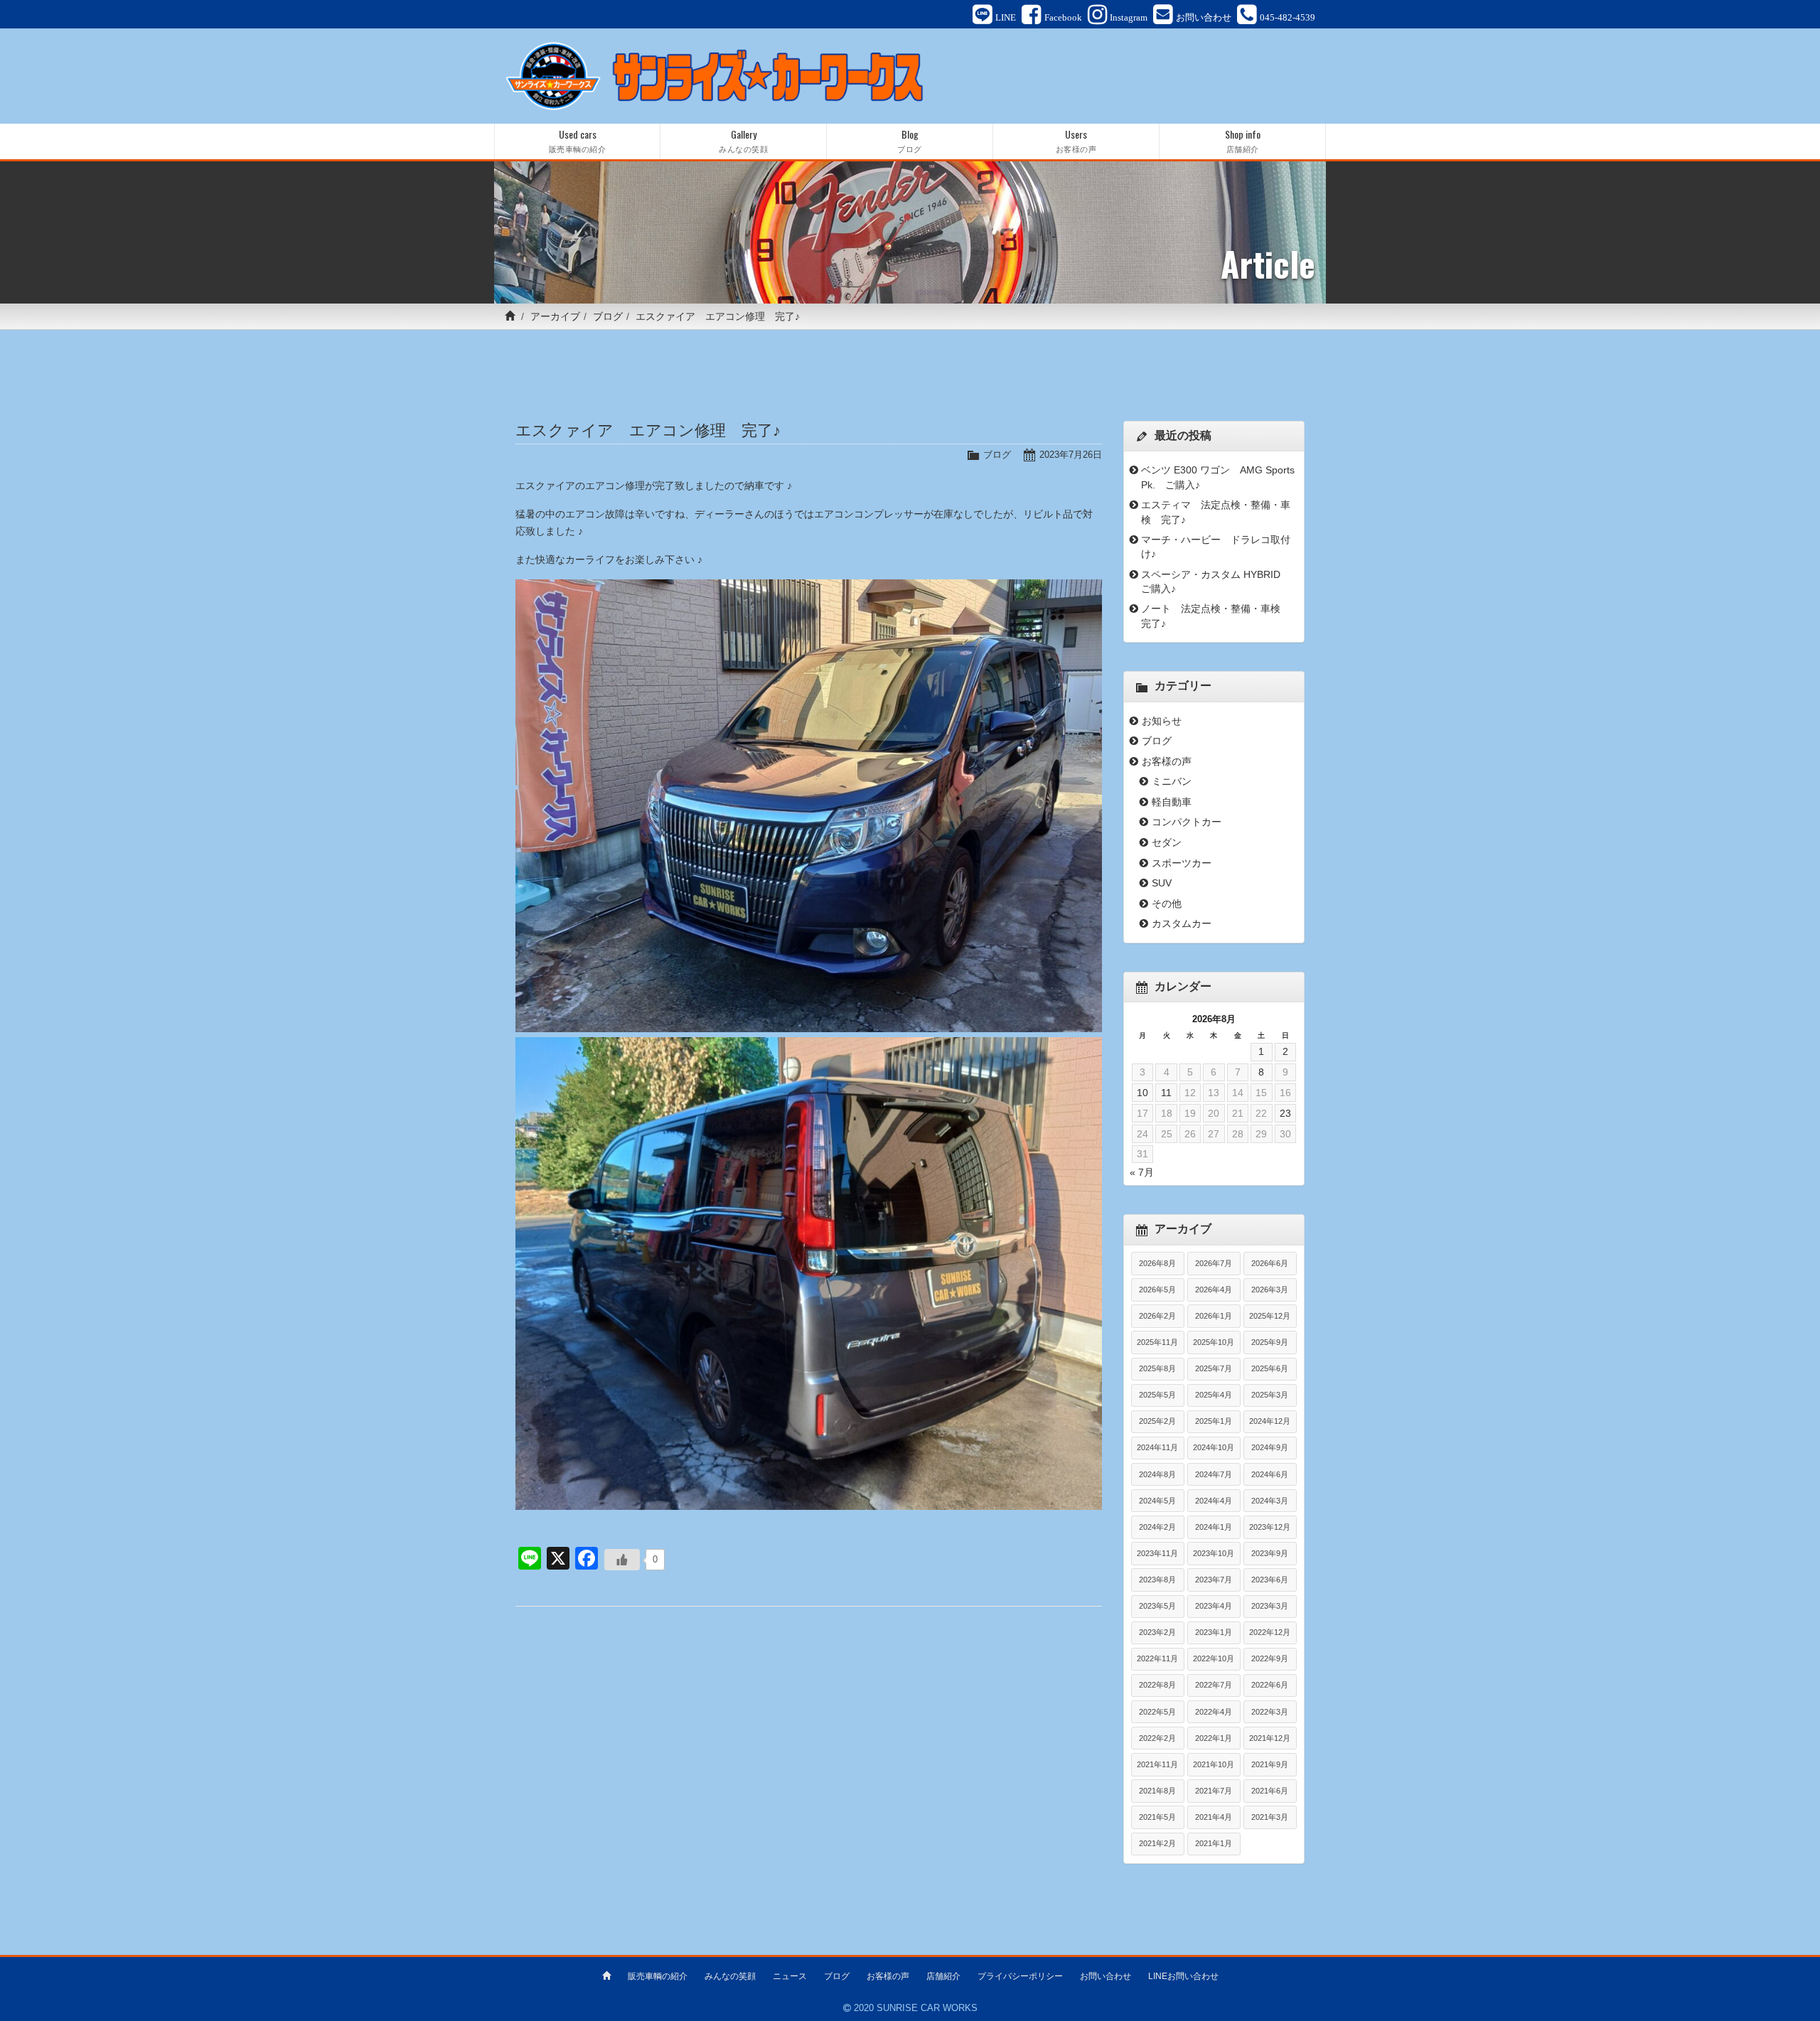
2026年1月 (1214, 1316)
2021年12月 (1270, 1738)
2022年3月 (1270, 1712)
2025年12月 (1270, 1316)
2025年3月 (1270, 1395)
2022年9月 (1270, 1658)
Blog (910, 140)
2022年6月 (1270, 1685)
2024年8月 (1157, 1474)
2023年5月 (1157, 1606)
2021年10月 (1214, 1764)
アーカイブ (555, 316)
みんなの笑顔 (730, 1976)
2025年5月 (1157, 1395)
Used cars (578, 140)
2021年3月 (1270, 1817)
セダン (1167, 842)
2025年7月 (1214, 1368)
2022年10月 (1214, 1658)
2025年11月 (1157, 1342)
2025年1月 (1214, 1421)
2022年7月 (1214, 1685)
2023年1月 (1214, 1632)
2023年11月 (1157, 1553)
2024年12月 (1270, 1421)
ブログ (608, 316)
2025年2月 (1157, 1421)
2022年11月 (1157, 1658)
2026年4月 (1214, 1290)
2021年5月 (1157, 1817)
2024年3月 (1270, 1501)
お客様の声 (1167, 761)
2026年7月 (1214, 1263)
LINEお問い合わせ (1183, 1976)
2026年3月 (1270, 1290)
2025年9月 (1270, 1342)
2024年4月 (1214, 1501)
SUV (1162, 883)
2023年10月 (1214, 1553)
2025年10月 (1214, 1342)
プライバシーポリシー (1020, 1976)
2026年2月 (1157, 1316)
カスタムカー (1182, 923)
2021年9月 (1270, 1764)
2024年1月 (1214, 1527)
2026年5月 (1157, 1290)
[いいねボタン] (622, 1560)
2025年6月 (1270, 1368)
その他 (1167, 904)
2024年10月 (1214, 1447)
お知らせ (1162, 721)
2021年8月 (1157, 1791)
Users (1076, 140)
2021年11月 (1157, 1764)
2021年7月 (1214, 1791)
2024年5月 (1157, 1501)
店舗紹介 (943, 1976)
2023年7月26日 (1071, 455)
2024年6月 (1270, 1474)
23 (1285, 1113)
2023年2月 (1157, 1632)
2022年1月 (1214, 1738)
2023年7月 (1214, 1580)
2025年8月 (1157, 1368)
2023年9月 (1270, 1553)
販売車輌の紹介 (658, 1976)
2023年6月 (1270, 1580)
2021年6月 (1270, 1791)
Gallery (743, 140)
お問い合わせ (1106, 1976)
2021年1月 (1214, 1843)
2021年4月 (1214, 1817)
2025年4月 (1214, 1395)
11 (1166, 1093)
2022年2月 (1157, 1738)
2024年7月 (1214, 1474)
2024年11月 (1157, 1447)
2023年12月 (1270, 1527)
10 (1142, 1093)
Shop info (1243, 140)
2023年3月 (1270, 1606)
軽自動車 (1172, 802)
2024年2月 (1157, 1527)
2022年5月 (1157, 1712)
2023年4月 (1214, 1606)
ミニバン (1172, 781)
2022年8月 (1157, 1685)
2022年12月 (1270, 1632)
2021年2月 (1157, 1843)
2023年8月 (1157, 1580)
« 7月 (1142, 1172)
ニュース (790, 1976)
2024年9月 (1270, 1447)
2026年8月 (1157, 1263)
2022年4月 (1214, 1712)
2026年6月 (1270, 1263)
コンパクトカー (1187, 822)
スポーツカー (1182, 863)
